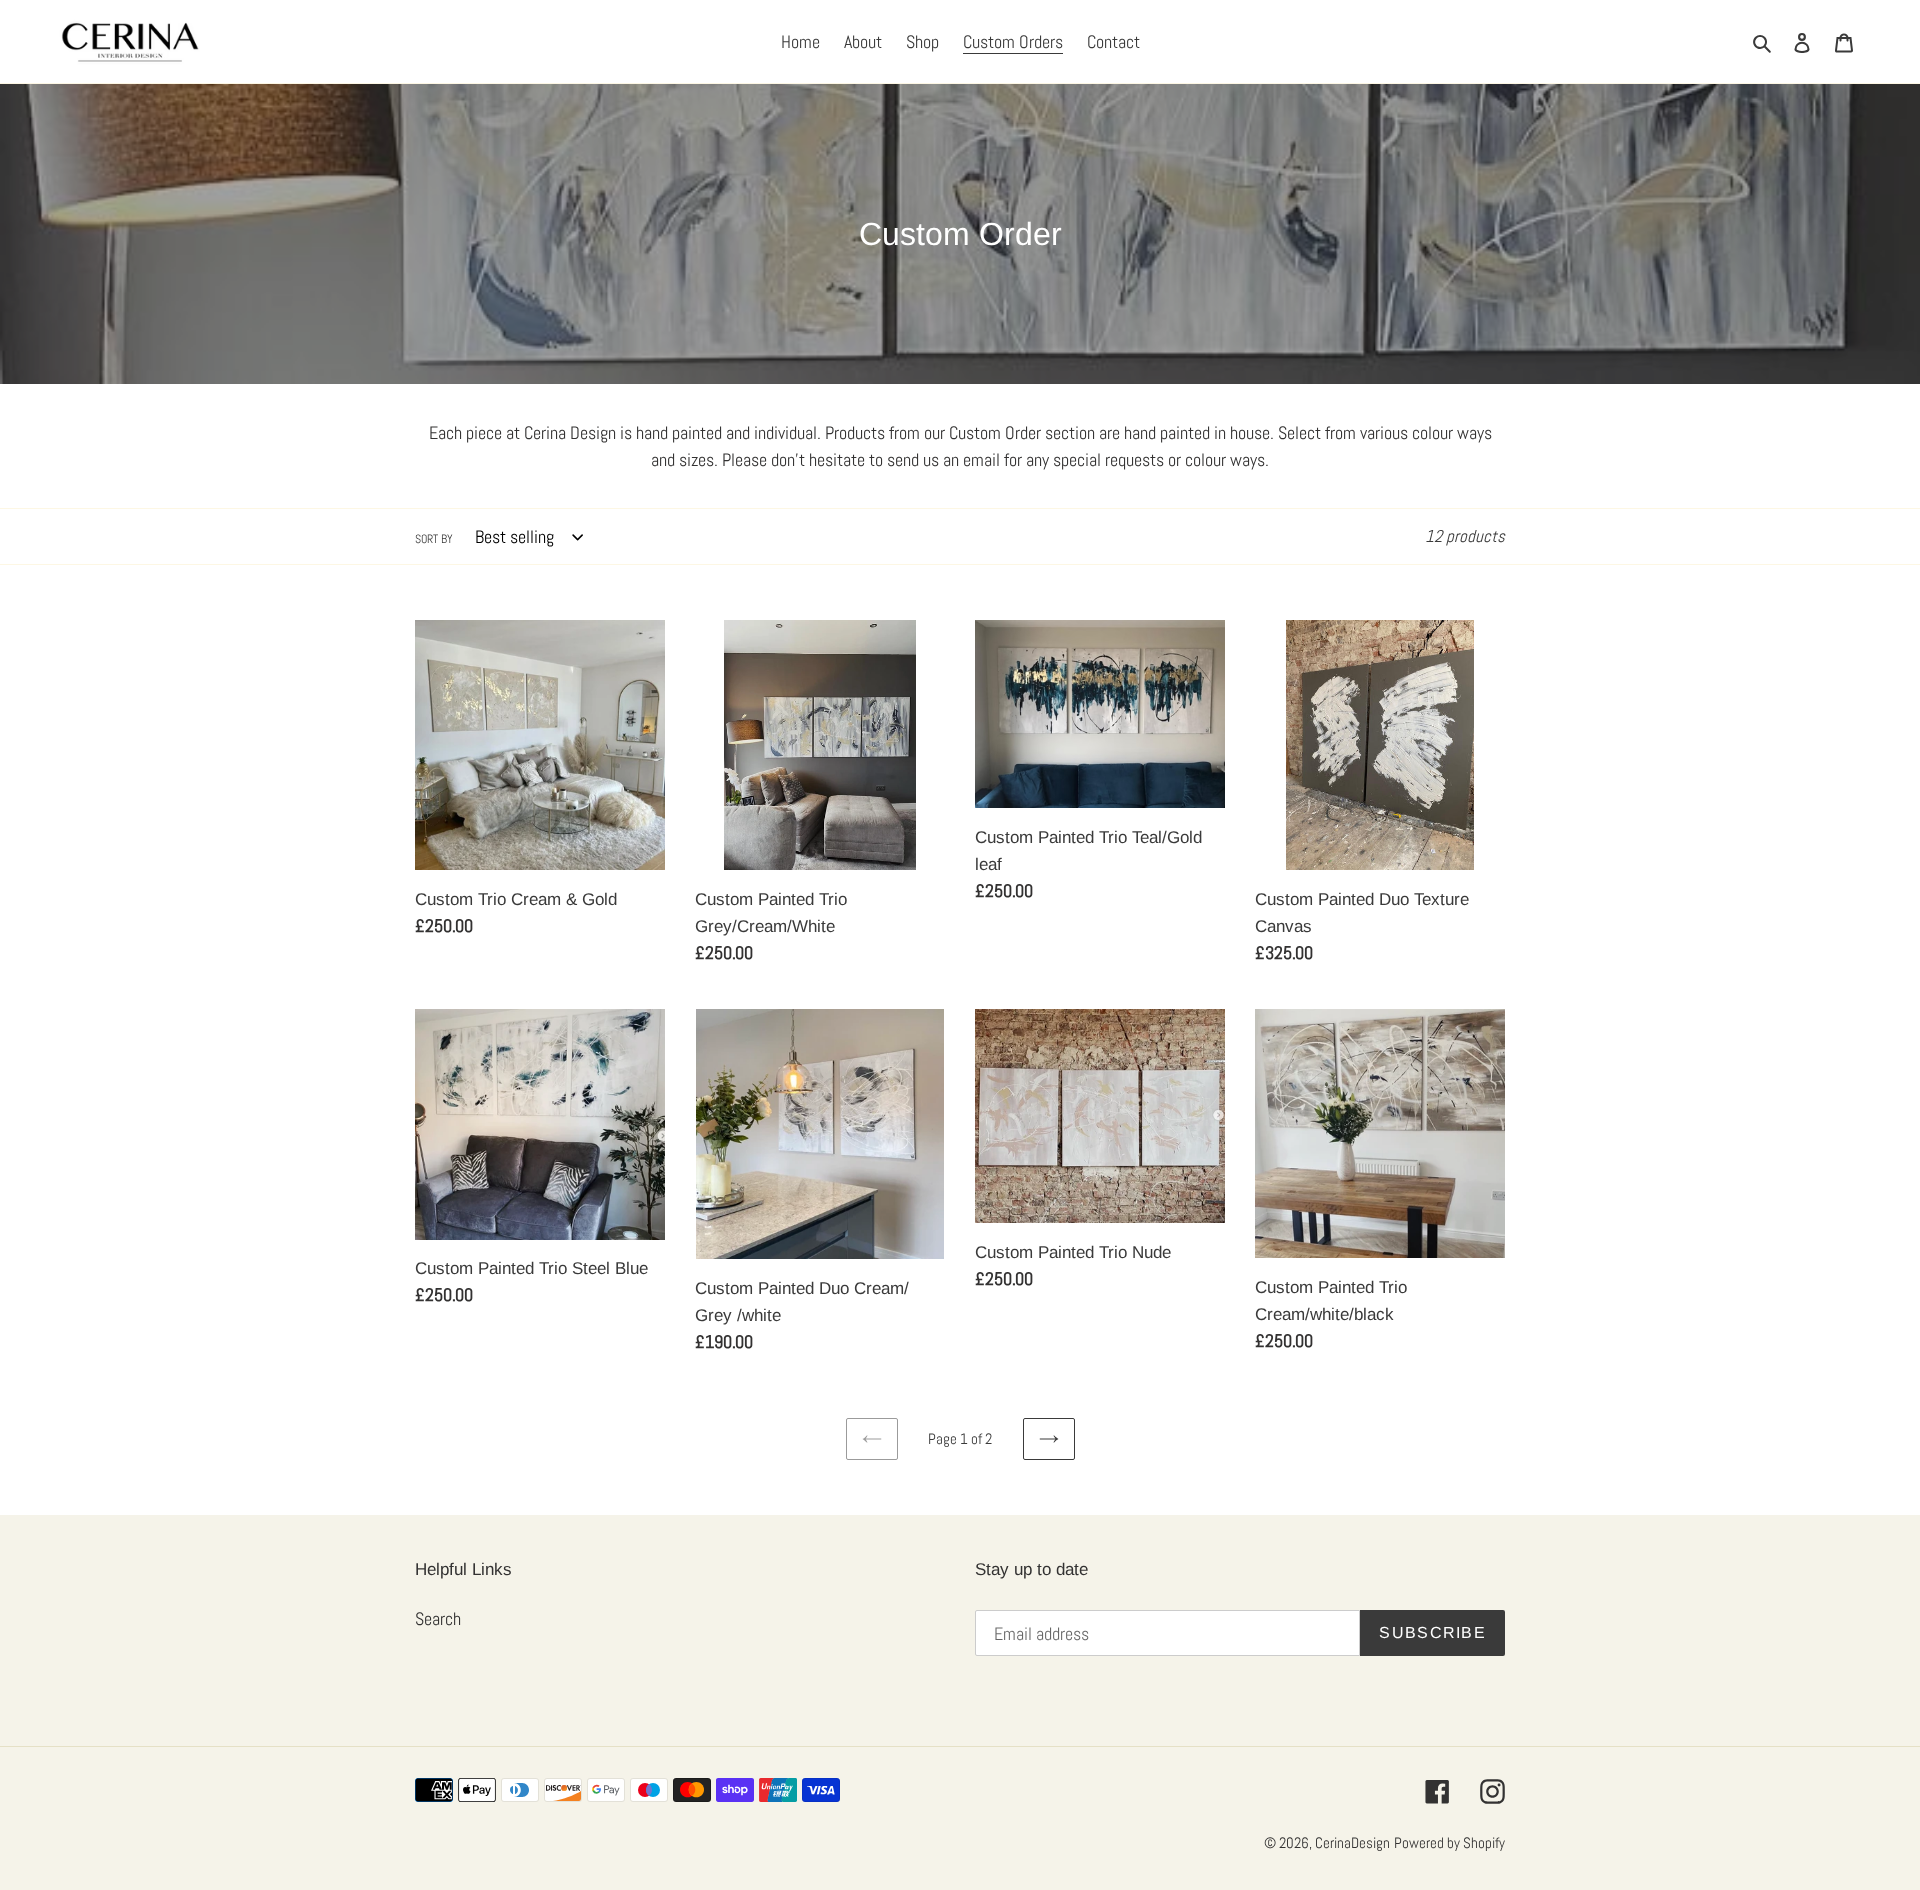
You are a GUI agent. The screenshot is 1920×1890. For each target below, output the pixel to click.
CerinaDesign (1352, 1842)
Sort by (434, 539)
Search (438, 1618)
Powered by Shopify (1449, 1842)
